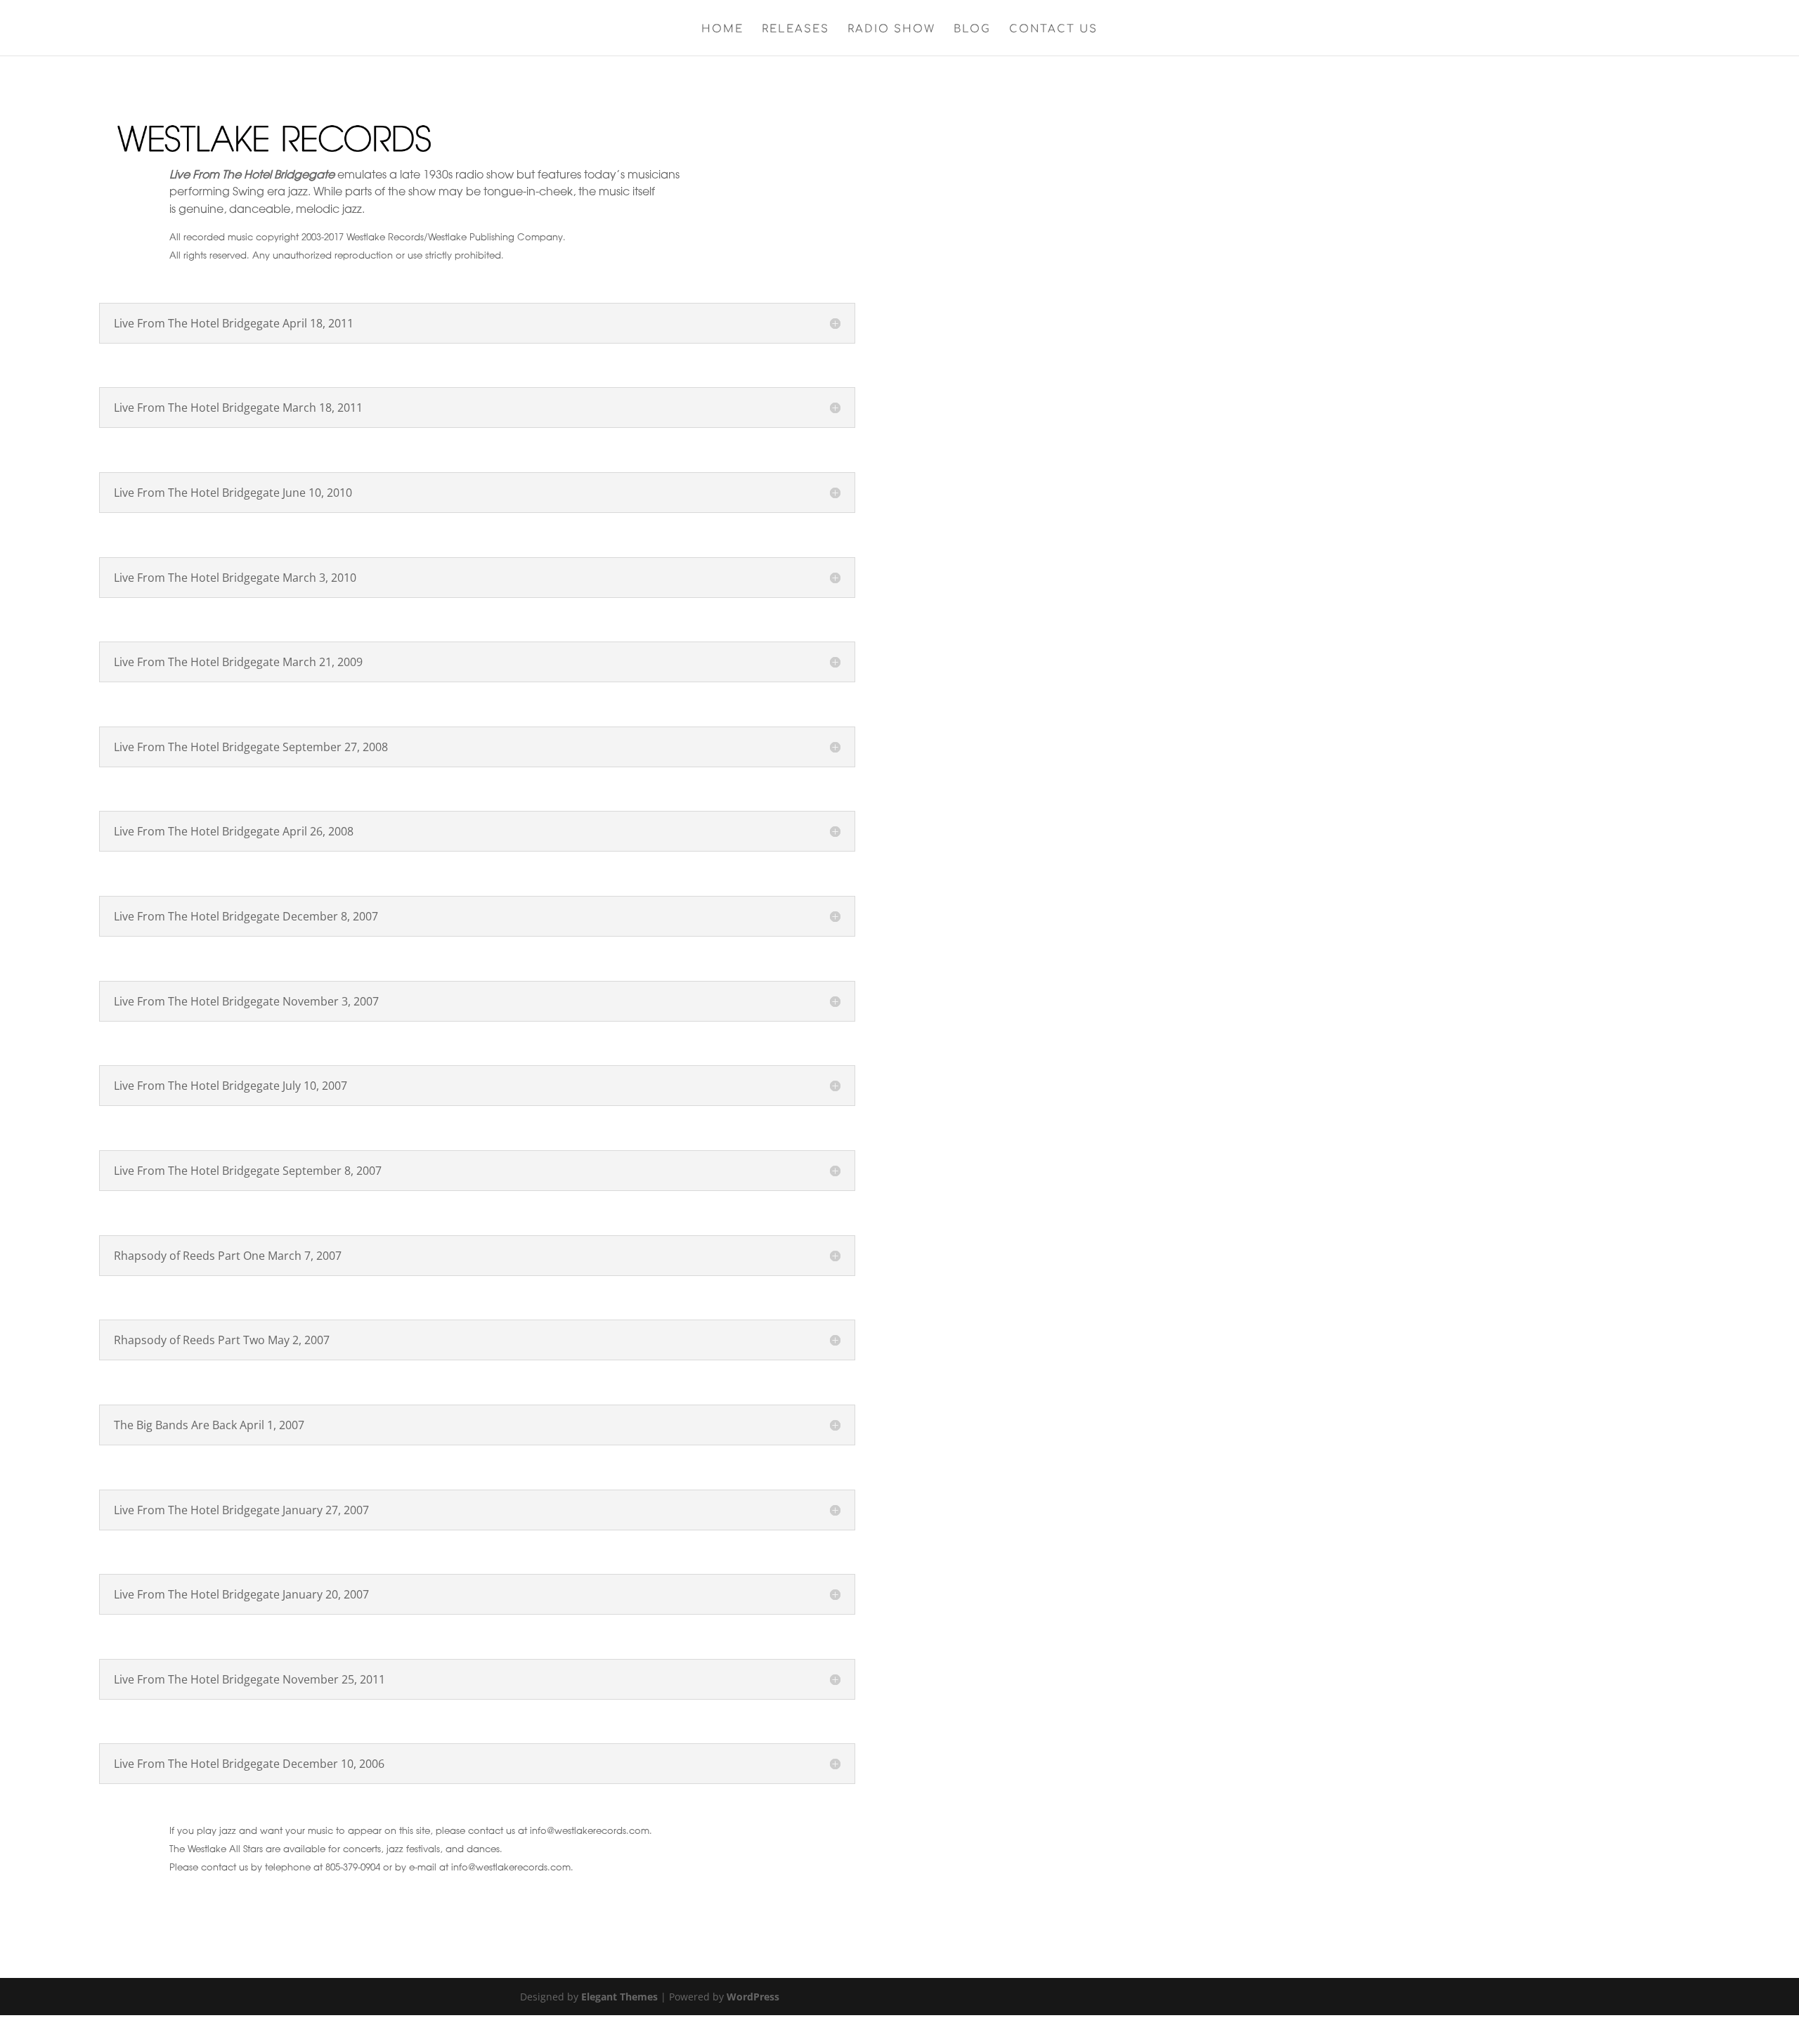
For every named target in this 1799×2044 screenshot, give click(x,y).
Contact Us (1053, 30)
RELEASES (795, 30)
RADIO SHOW (891, 30)
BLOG (972, 30)
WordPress (753, 1997)
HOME (722, 30)
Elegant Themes (619, 1997)
